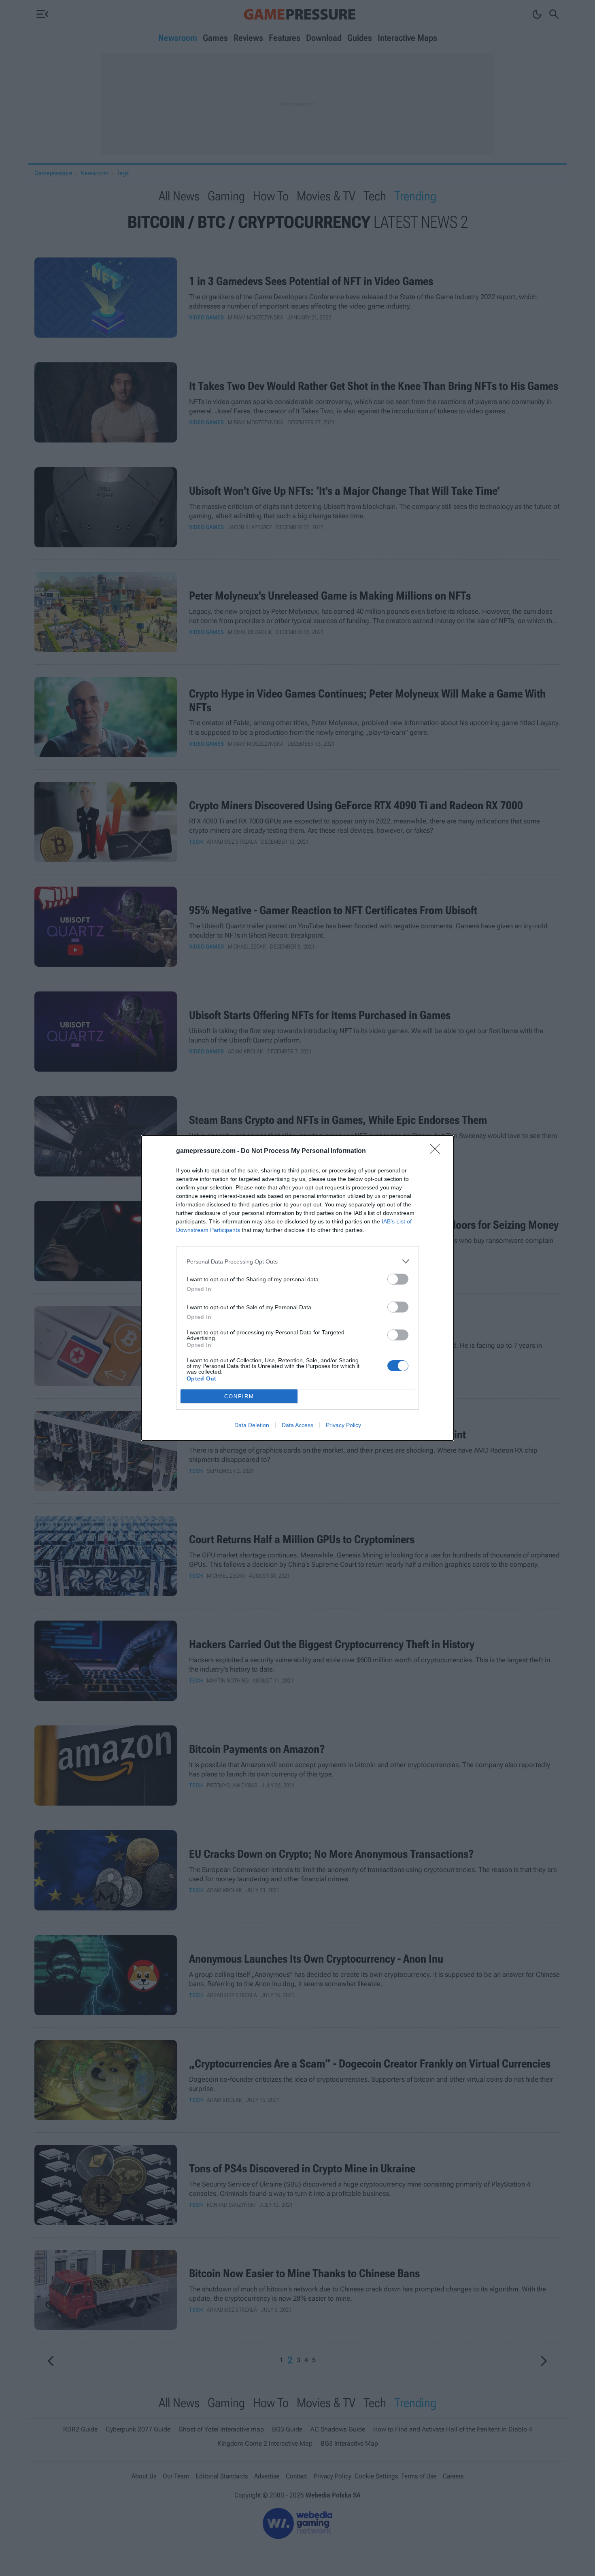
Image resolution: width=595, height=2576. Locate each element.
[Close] (438, 1151)
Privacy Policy (343, 1425)
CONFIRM (239, 1396)
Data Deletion (252, 1425)
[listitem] (297, 1261)
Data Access (297, 1425)
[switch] (398, 1279)
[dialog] (297, 1288)
